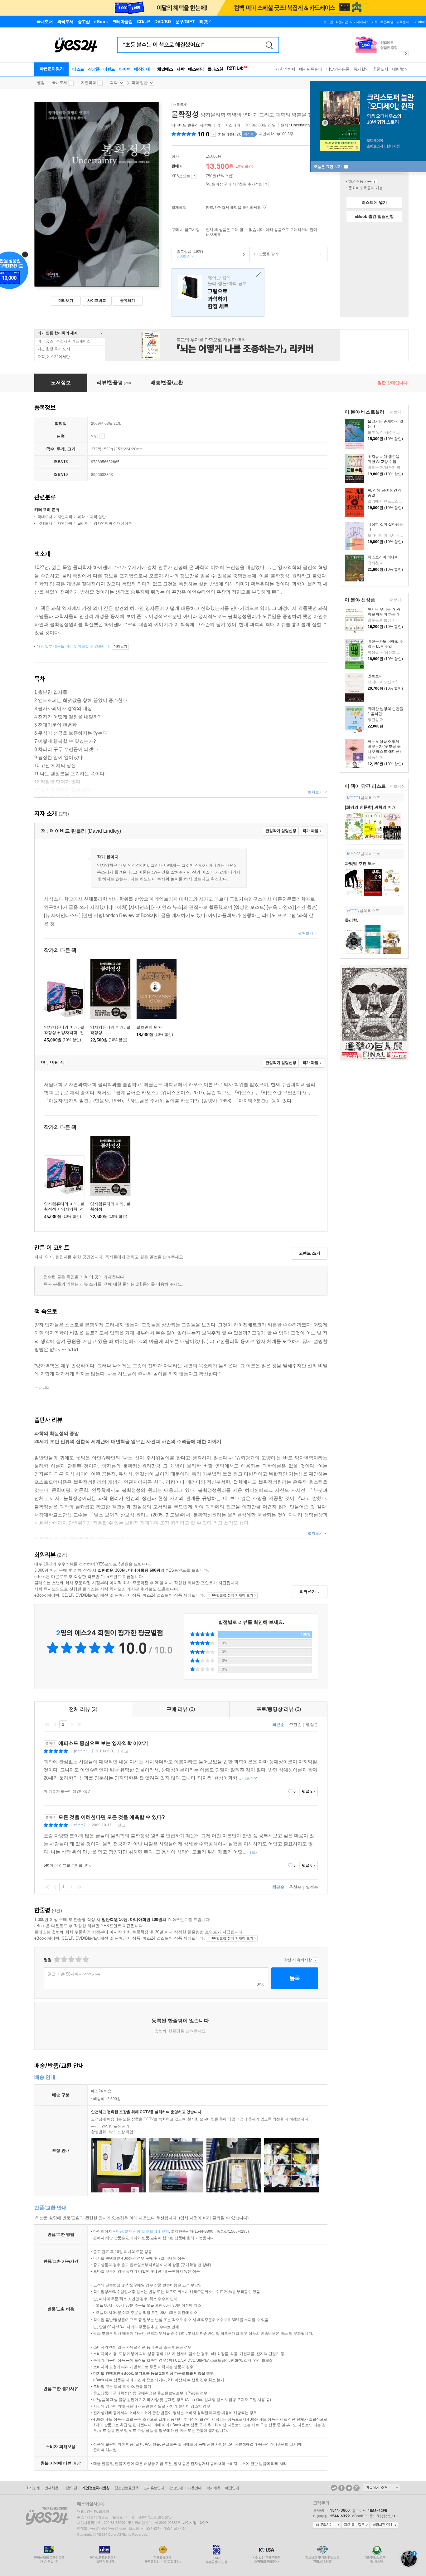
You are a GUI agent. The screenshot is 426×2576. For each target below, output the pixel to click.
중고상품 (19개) (187, 254)
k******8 (354, 854)
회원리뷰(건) (230, 134)
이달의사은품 (338, 69)
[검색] (269, 45)
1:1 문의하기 (327, 2525)
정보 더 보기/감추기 (213, 134)
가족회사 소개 (381, 2488)
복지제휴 (213, 2488)
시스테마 (233, 125)
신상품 (94, 69)
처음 (47, 1724)
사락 (180, 69)
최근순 (278, 1724)
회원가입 (341, 22)
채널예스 (165, 69)
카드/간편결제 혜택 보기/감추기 (265, 208)
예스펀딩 (196, 69)
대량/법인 (400, 69)
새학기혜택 (286, 69)
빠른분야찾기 (52, 69)
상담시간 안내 (384, 2525)
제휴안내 (195, 2488)
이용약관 (70, 2488)
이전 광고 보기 (401, 54)
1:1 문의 (162, 2231)
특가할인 (361, 69)
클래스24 (215, 69)
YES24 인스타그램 (356, 2488)
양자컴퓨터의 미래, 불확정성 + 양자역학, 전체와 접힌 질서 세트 (64, 1033)
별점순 (312, 1724)
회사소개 (33, 2488)
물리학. (352, 920)
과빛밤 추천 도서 (360, 863)
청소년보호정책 (126, 2488)
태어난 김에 (218, 293)
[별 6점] (71, 1959)
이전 (55, 1724)
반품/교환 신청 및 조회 (135, 2231)
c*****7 (80, 1825)
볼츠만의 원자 (149, 1027)
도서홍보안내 (154, 2488)
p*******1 (82, 1751)
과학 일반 (140, 83)
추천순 (295, 1724)
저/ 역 (196, 125)
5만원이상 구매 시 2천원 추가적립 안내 (266, 184)
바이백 (125, 69)
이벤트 (109, 69)
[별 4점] (64, 1959)
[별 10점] (85, 1959)
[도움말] (194, 176)
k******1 (354, 798)
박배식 (210, 125)
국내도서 (60, 83)
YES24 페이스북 (341, 2488)
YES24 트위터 (349, 2488)
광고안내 (176, 2488)
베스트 (78, 69)
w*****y (353, 911)
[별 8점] (78, 1959)
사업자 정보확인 (194, 2523)
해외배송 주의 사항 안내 (374, 181)
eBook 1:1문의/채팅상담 (372, 2516)
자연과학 (89, 83)
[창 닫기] (257, 274)
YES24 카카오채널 (334, 2488)
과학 (114, 83)
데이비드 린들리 (185, 125)
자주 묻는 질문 (356, 2525)
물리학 (83, 523)
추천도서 (380, 69)
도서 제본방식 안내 (102, 436)
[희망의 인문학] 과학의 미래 (370, 807)
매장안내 (142, 69)
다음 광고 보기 (406, 54)
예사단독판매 (311, 69)
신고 (125, 1751)
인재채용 (51, 2488)
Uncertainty (301, 125)
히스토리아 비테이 (383, 557)
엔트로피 (375, 676)
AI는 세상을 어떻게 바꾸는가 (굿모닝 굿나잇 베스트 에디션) (384, 747)
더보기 (395, 412)
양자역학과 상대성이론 (113, 523)
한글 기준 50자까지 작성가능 (74, 1974)
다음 (71, 1724)
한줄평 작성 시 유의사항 (315, 1960)
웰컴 (41, 83)
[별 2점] (57, 1959)
